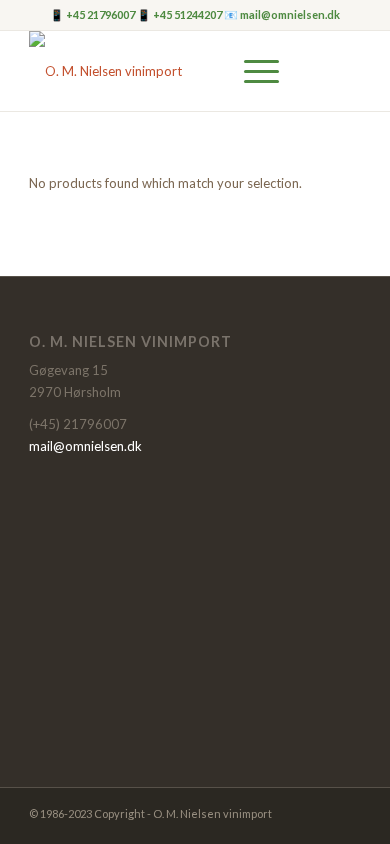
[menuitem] (165, 71)
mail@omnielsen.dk (85, 446)
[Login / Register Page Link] (165, 71)
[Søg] (204, 71)
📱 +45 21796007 (93, 14)
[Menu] (251, 71)
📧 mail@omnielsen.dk (282, 14)
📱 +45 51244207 (180, 14)
